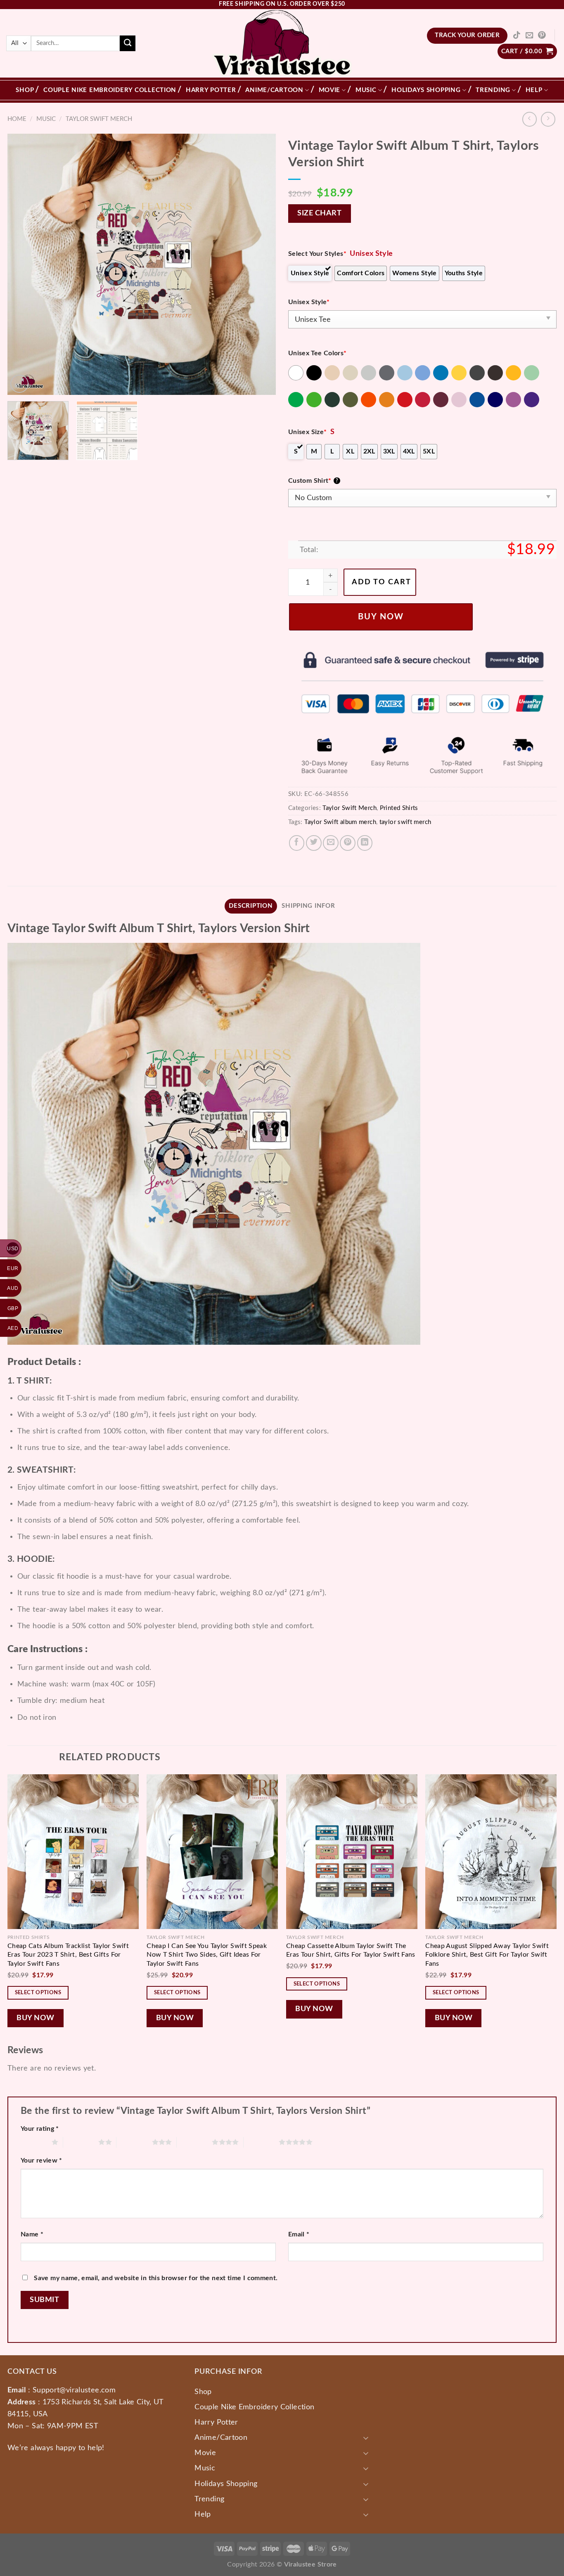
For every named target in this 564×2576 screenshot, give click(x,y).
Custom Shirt (313, 481)
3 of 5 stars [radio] (134, 2142)
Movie (330, 90)
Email (299, 2234)
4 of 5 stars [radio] (194, 2142)
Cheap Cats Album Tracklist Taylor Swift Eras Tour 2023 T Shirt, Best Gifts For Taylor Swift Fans (68, 1955)
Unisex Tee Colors (318, 353)
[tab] (251, 906)
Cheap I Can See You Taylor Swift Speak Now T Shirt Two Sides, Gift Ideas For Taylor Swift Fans (207, 1955)
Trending (493, 90)
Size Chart (319, 213)
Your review (41, 2160)
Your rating (40, 2129)
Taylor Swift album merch (340, 822)
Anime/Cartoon (274, 90)
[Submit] (128, 43)
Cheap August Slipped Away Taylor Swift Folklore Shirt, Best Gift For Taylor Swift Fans (487, 1955)
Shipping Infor (308, 906)
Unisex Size (307, 432)
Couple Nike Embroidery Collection (110, 90)
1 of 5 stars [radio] (34, 2142)
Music (366, 90)
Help (534, 90)
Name (32, 2234)
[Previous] (23, 264)
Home (17, 119)
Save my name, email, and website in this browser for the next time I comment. (156, 2278)
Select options (38, 1993)
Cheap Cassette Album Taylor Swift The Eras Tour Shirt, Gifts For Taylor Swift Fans (351, 1950)
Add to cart (382, 582)
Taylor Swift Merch (99, 119)
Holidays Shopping (426, 90)
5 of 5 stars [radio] (261, 2142)
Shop (25, 90)
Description (251, 906)
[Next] (260, 264)
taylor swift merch (405, 822)
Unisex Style (309, 302)
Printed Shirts (399, 808)
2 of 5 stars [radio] (81, 2142)
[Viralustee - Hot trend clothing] (282, 44)
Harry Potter (211, 90)
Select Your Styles (317, 254)
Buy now (381, 617)
